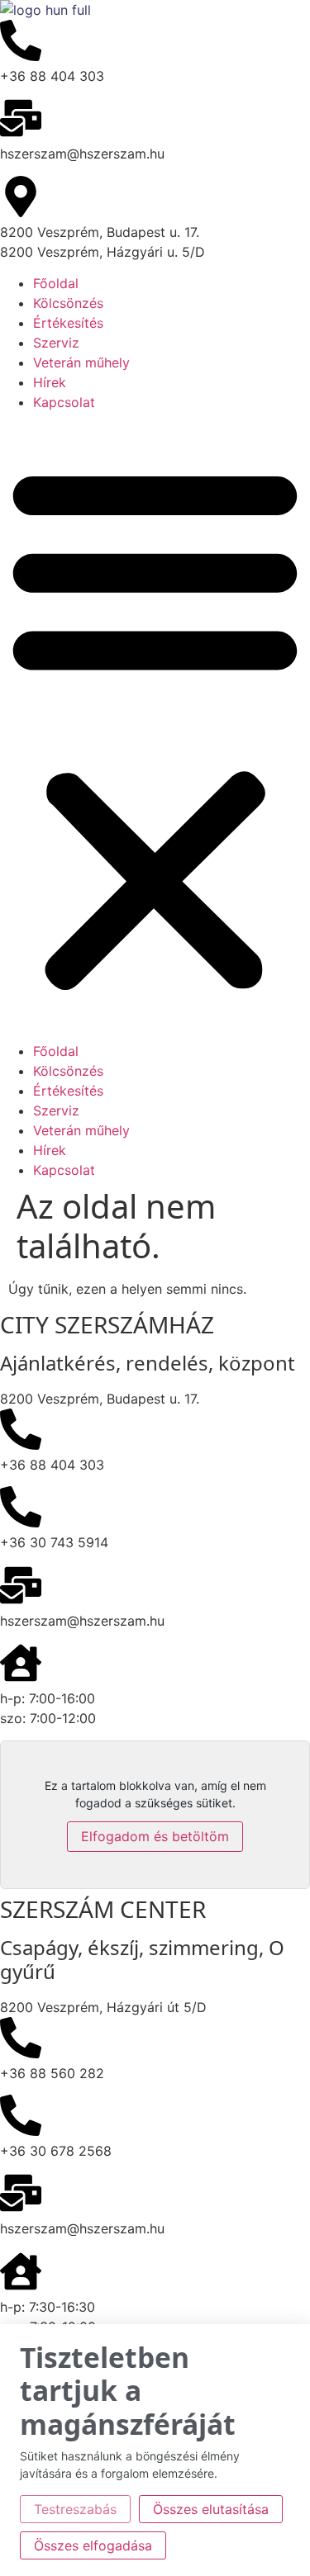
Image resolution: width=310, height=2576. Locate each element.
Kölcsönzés (68, 303)
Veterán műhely (81, 362)
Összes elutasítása (211, 2509)
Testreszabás (75, 2509)
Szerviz (56, 343)
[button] (155, 727)
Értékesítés (68, 323)
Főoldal (56, 283)
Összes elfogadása (93, 2545)
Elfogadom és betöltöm (155, 1836)
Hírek (50, 382)
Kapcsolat (64, 402)
